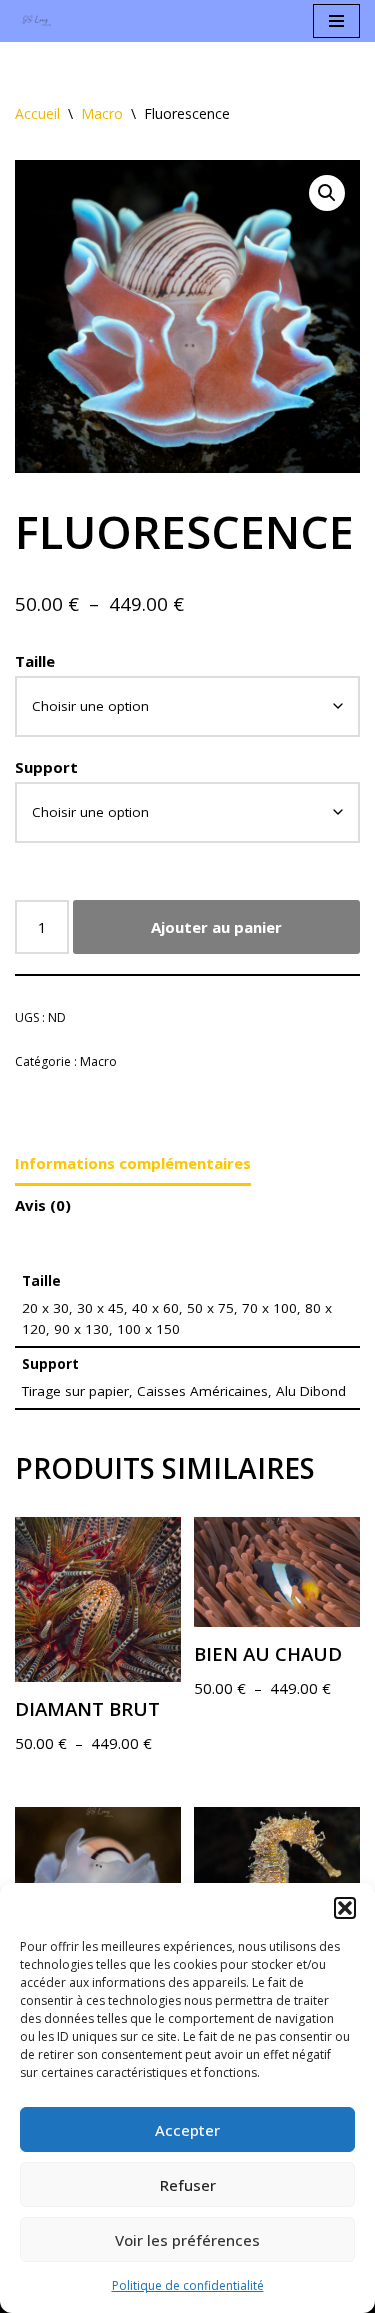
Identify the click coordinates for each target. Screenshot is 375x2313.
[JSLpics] (40, 21)
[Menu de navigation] (336, 21)
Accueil (37, 113)
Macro (102, 113)
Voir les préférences (187, 2240)
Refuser (188, 2185)
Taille (35, 661)
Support (46, 767)
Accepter (187, 2130)
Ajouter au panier (216, 927)
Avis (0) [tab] (43, 1205)
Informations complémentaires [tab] (133, 1163)
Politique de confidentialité (188, 2285)
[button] (345, 1908)
